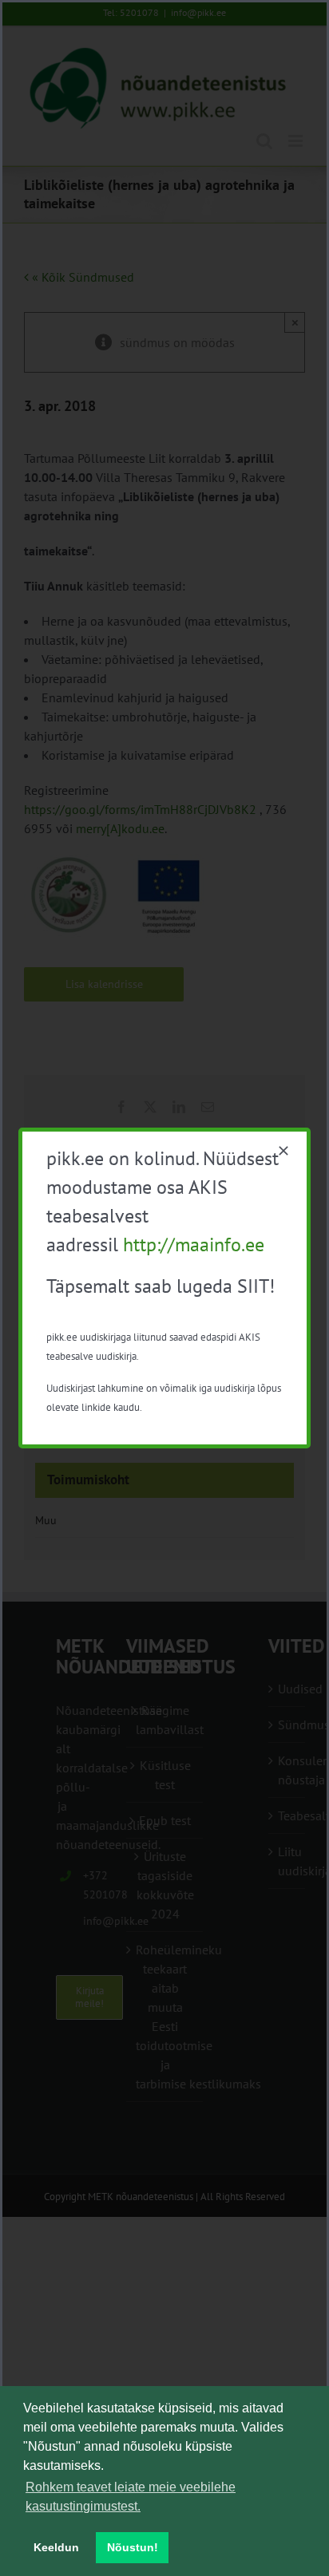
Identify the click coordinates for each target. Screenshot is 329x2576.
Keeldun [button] (56, 2547)
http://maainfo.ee (194, 1245)
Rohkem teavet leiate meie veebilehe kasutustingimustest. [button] (131, 2497)
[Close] (283, 1151)
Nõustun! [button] (133, 2547)
